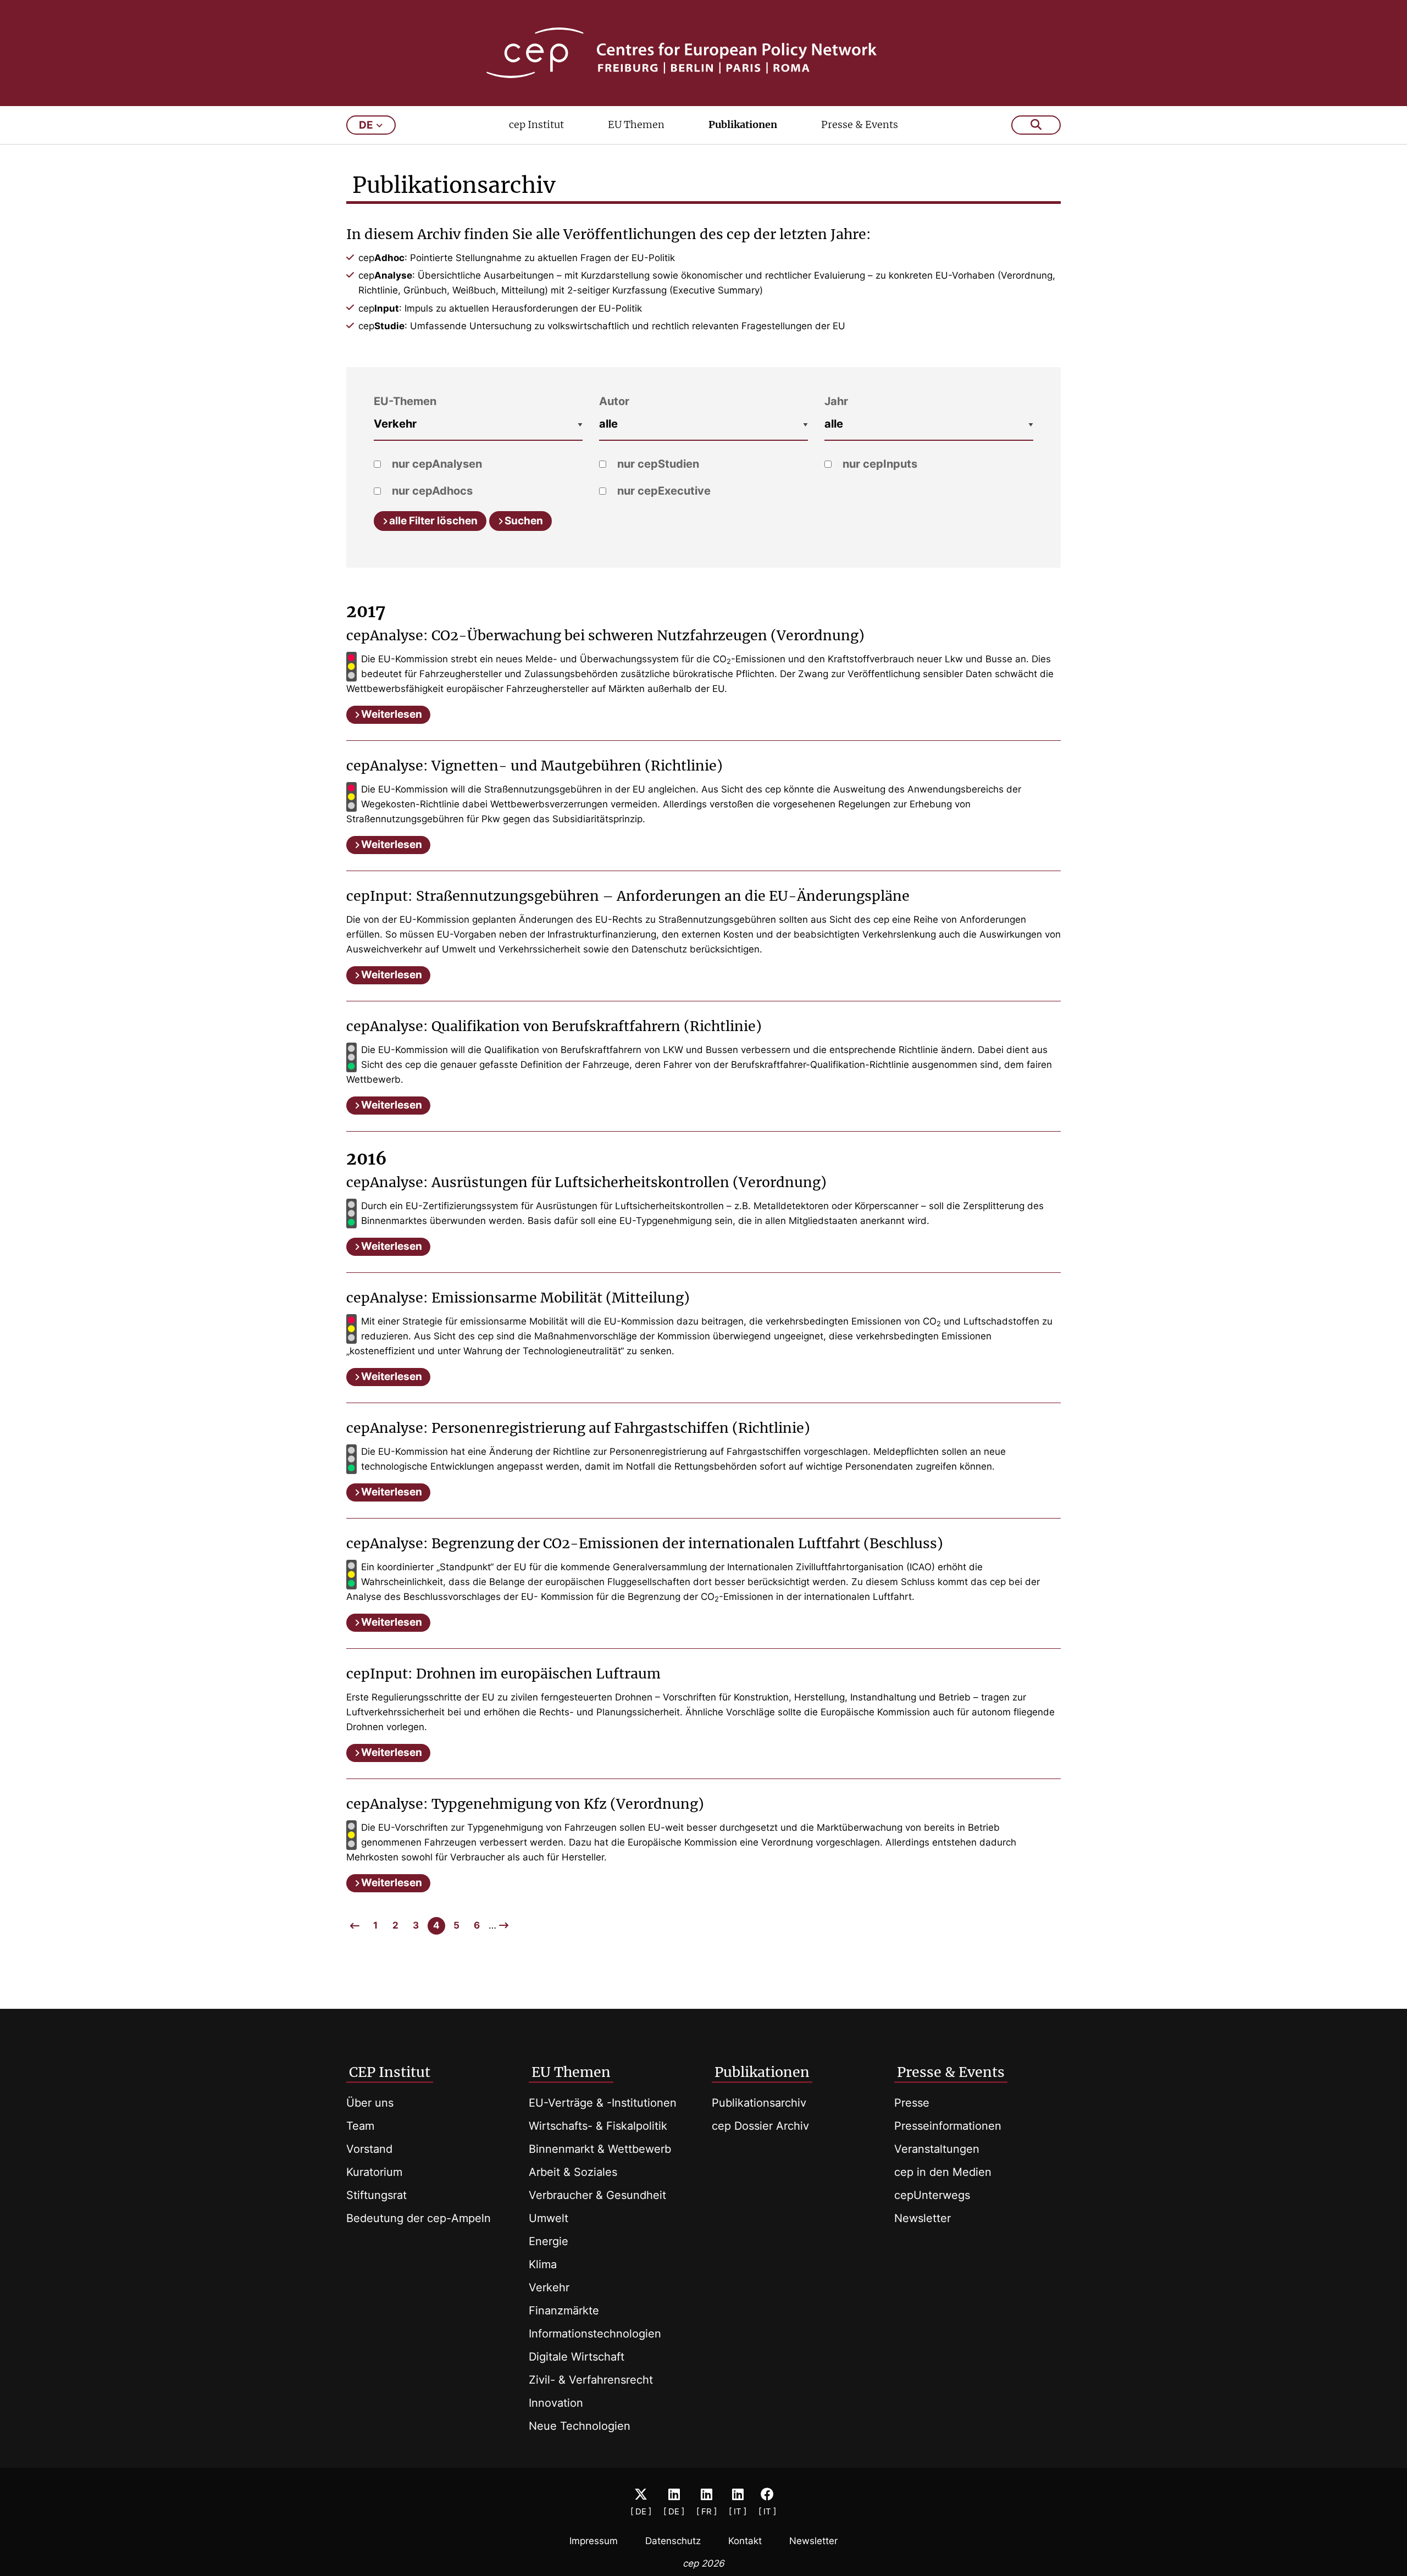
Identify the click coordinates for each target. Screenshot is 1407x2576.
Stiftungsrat (376, 2195)
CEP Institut (390, 2072)
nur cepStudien (657, 464)
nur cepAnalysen (436, 464)
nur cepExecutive (663, 491)
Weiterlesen (392, 714)
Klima (543, 2264)
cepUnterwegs (932, 2195)
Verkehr (549, 2287)
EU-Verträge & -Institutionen (603, 2103)
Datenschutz (673, 2541)
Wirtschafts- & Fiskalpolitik (598, 2126)
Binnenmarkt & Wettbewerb (600, 2149)
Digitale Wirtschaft (577, 2357)
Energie (549, 2241)
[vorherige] (355, 1926)
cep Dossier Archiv (760, 2126)
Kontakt (745, 2541)
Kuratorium (374, 2172)
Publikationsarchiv (759, 2103)
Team (360, 2126)
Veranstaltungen (937, 2149)
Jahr (836, 401)
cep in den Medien (943, 2172)
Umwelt (549, 2218)
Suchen (524, 521)
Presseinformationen (948, 2126)
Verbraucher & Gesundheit (597, 2195)
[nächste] (504, 1925)
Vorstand (369, 2149)
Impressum (594, 2541)
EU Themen (636, 124)
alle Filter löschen (433, 521)
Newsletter (923, 2218)
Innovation (556, 2403)
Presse (912, 2103)
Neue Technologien (580, 2426)
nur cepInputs (879, 464)
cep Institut (536, 124)
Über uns (370, 2103)
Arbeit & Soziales (573, 2172)
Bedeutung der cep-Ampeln (419, 2218)
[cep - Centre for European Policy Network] (703, 53)
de (366, 125)
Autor (614, 401)
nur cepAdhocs (431, 491)
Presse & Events (860, 124)
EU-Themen (405, 401)
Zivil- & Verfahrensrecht (591, 2380)
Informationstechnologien (595, 2334)
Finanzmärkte (564, 2311)
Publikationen (743, 124)
